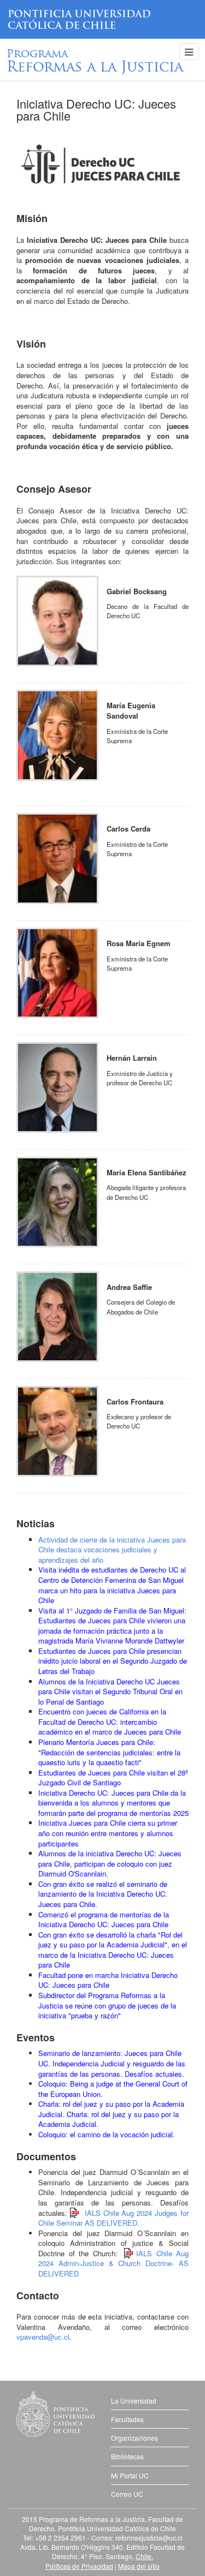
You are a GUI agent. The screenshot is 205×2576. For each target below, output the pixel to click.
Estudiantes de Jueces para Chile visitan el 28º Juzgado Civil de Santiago (113, 1778)
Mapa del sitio (139, 2566)
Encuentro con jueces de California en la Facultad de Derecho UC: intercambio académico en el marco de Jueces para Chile (110, 1722)
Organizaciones (134, 2438)
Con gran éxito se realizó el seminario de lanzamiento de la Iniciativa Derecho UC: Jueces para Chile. (103, 1894)
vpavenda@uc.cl (43, 2337)
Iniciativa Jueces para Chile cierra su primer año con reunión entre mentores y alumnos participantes (108, 1833)
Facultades (127, 2419)
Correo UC (127, 2494)
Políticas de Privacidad (79, 2566)
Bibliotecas (127, 2456)
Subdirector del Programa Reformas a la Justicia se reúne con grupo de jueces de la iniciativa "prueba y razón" (107, 2005)
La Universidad (134, 2401)
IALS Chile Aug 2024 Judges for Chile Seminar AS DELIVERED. (113, 2218)
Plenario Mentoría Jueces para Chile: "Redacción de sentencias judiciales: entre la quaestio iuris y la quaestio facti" (109, 1752)
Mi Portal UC (130, 2475)
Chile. (144, 2556)
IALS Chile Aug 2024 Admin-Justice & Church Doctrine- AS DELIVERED (113, 2263)
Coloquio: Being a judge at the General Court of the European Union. (113, 2089)
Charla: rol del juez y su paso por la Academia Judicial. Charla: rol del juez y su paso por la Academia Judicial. (111, 2114)
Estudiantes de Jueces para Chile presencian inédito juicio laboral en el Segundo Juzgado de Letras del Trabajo (113, 1661)
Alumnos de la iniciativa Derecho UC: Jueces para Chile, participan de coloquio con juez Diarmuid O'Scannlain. (110, 1863)
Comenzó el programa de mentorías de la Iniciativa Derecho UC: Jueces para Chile (104, 1920)
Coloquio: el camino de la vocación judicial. (107, 2134)
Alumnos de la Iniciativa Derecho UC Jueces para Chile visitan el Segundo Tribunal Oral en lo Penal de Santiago (110, 1692)
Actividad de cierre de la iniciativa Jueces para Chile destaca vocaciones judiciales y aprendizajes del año (112, 1550)
